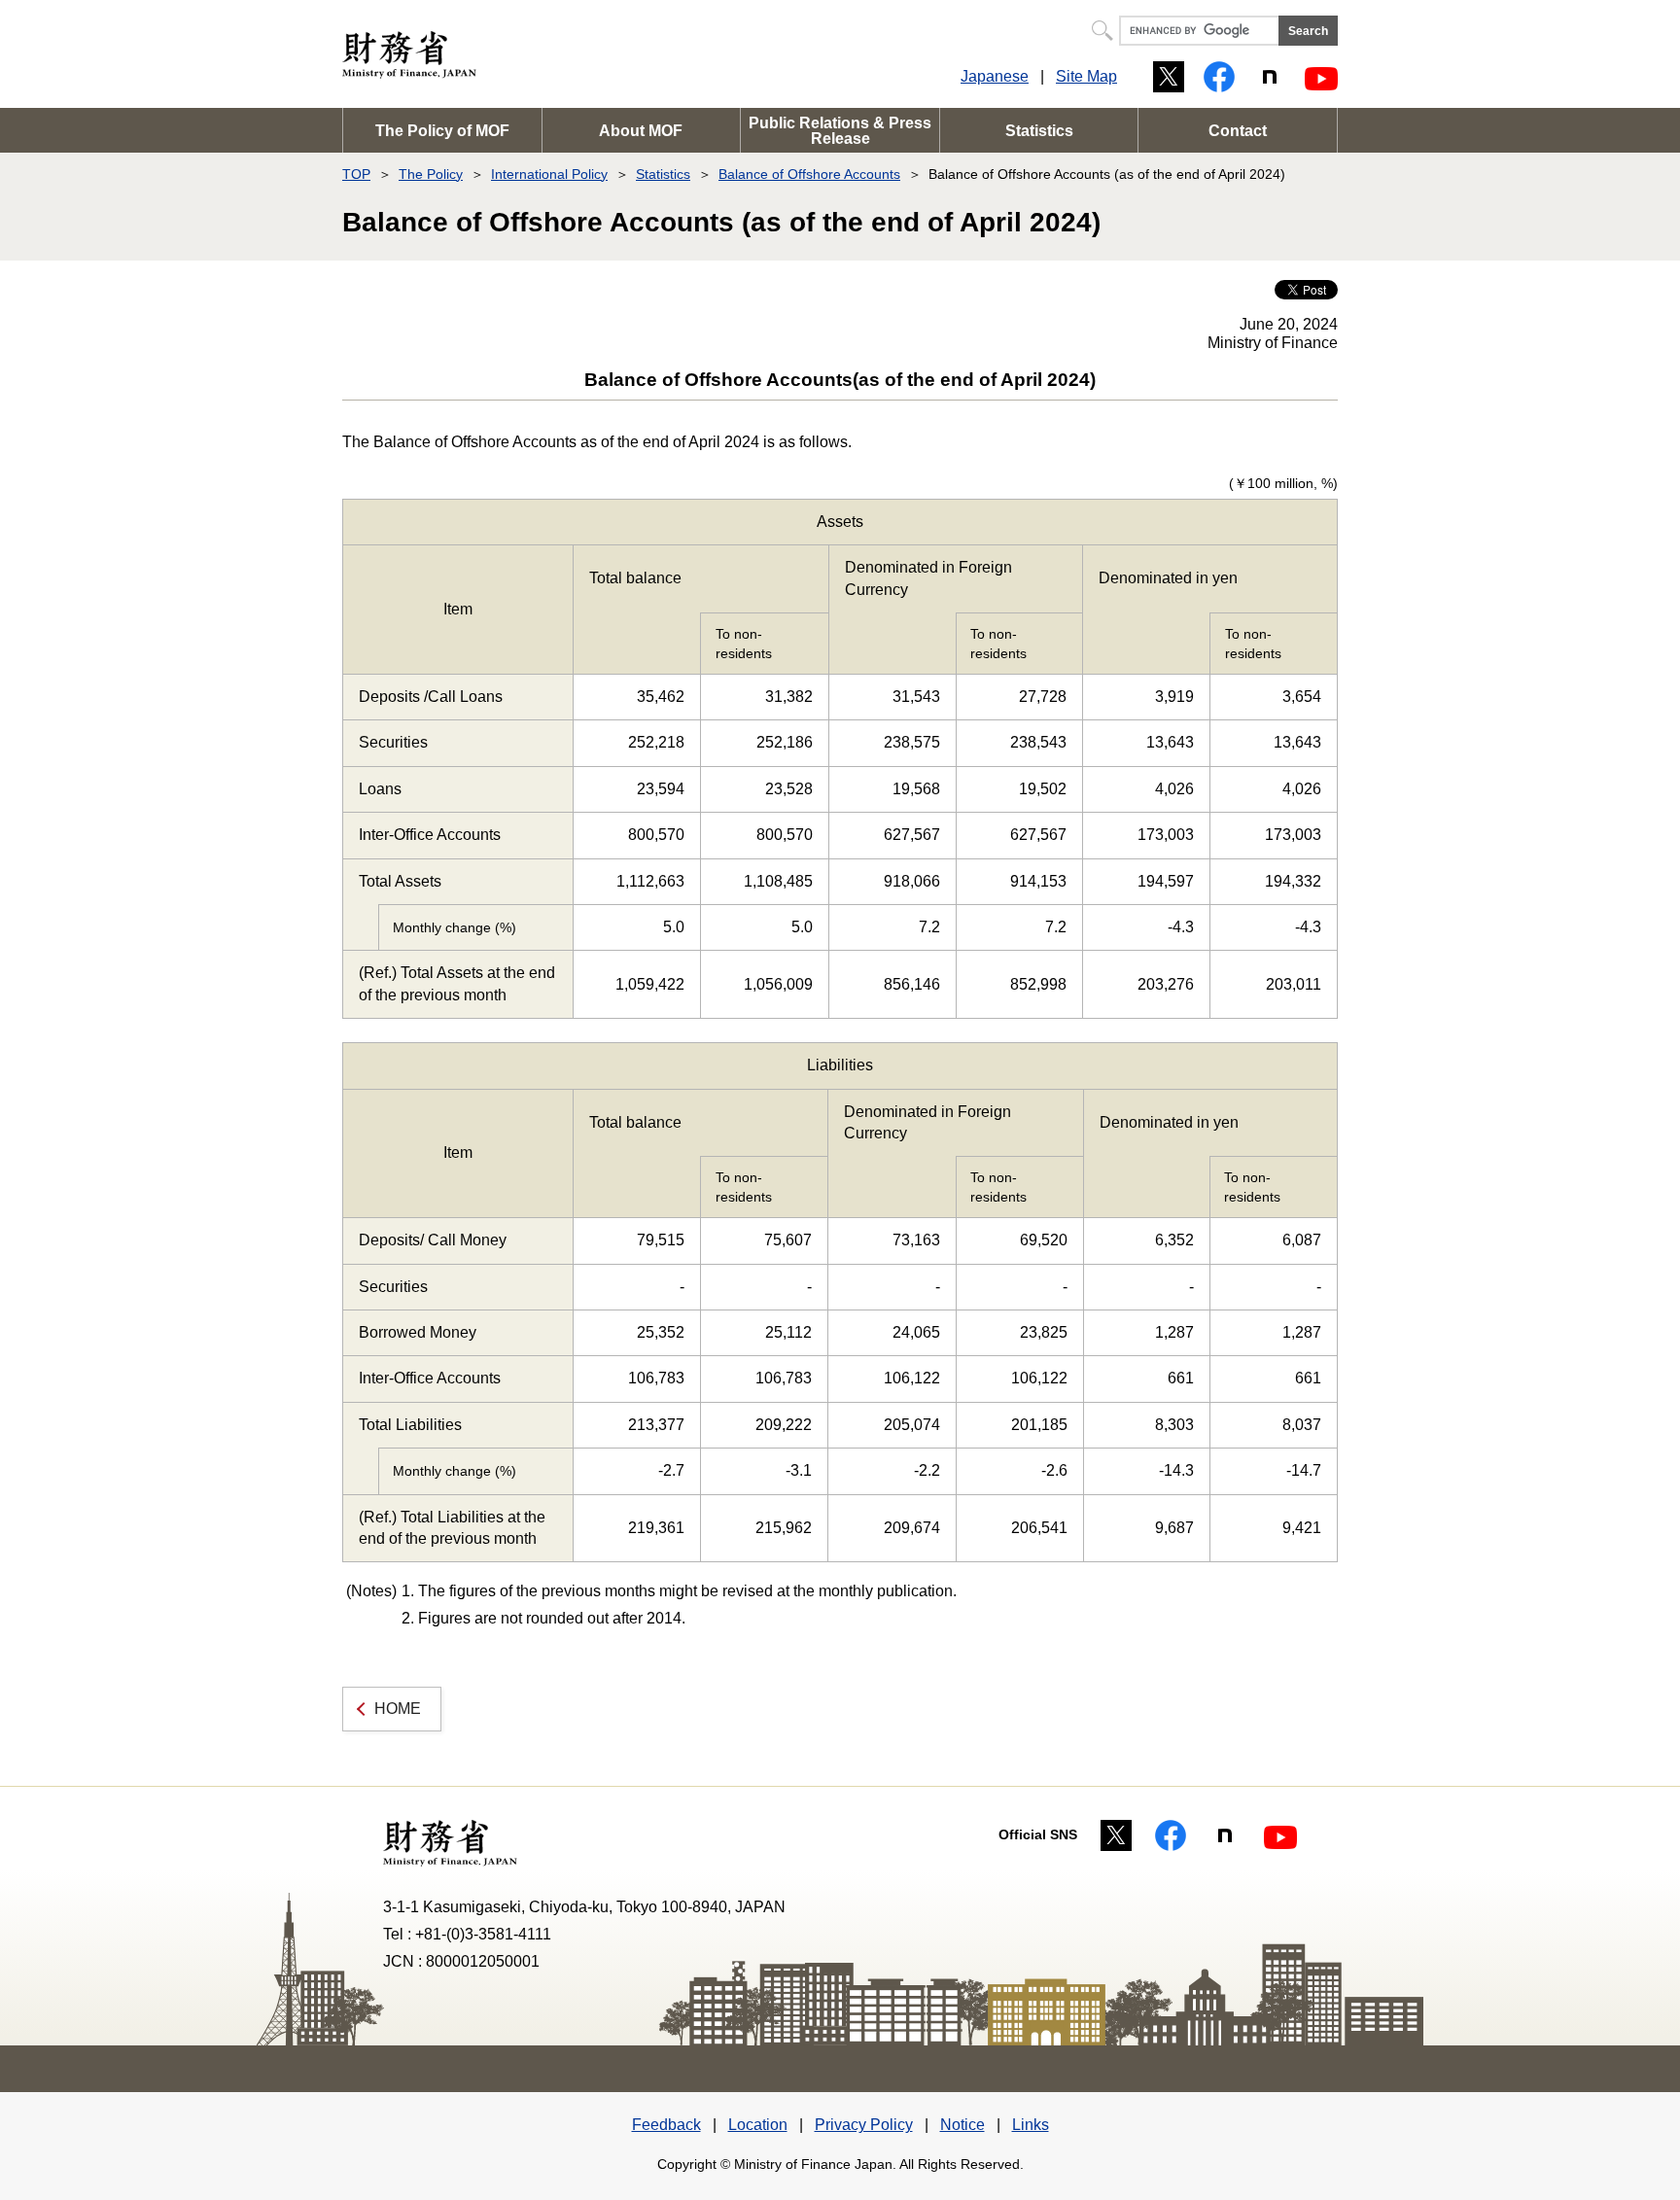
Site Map (1086, 76)
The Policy (431, 174)
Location (758, 2125)
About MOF (641, 131)
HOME (398, 1709)
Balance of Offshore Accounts (809, 174)
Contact (1238, 131)
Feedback (666, 2125)
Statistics (1039, 131)
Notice (962, 2125)
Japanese (995, 76)
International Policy (549, 174)
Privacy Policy (864, 2125)
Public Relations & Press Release (840, 131)
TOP (356, 174)
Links (1031, 2125)
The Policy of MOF (442, 131)
